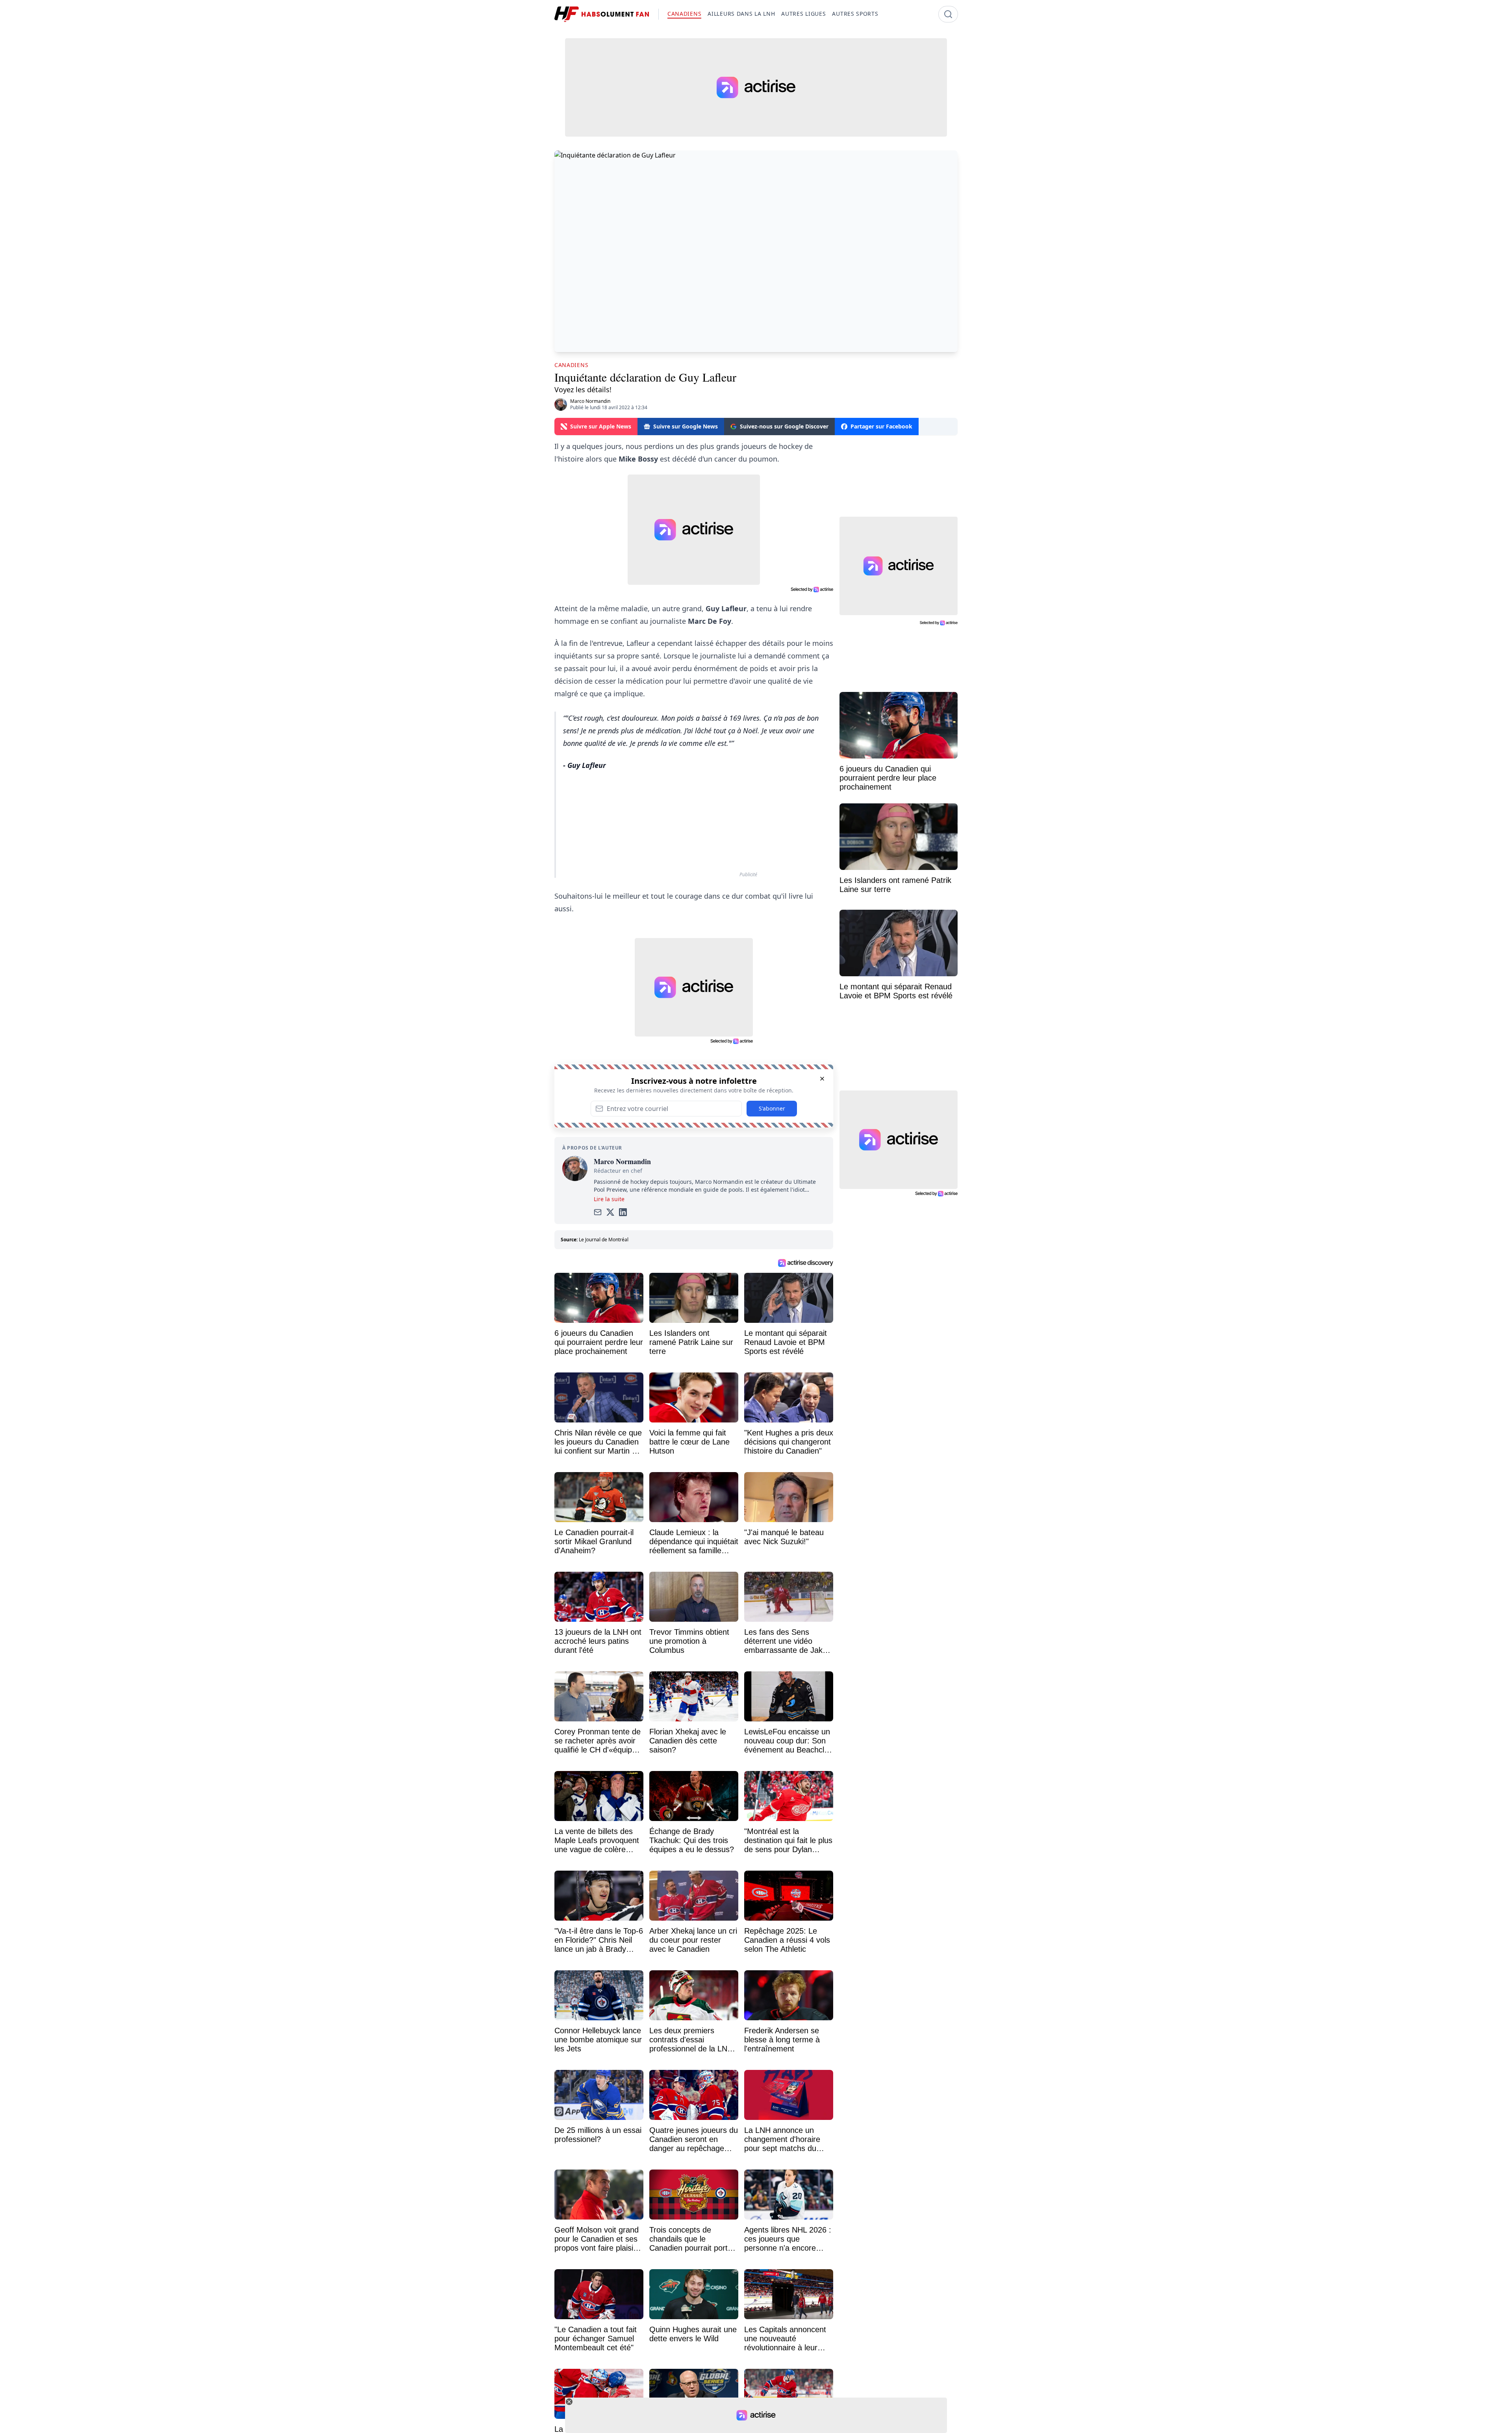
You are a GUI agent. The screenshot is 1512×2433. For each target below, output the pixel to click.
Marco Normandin (590, 401)
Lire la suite (609, 1199)
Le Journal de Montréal (604, 1240)
